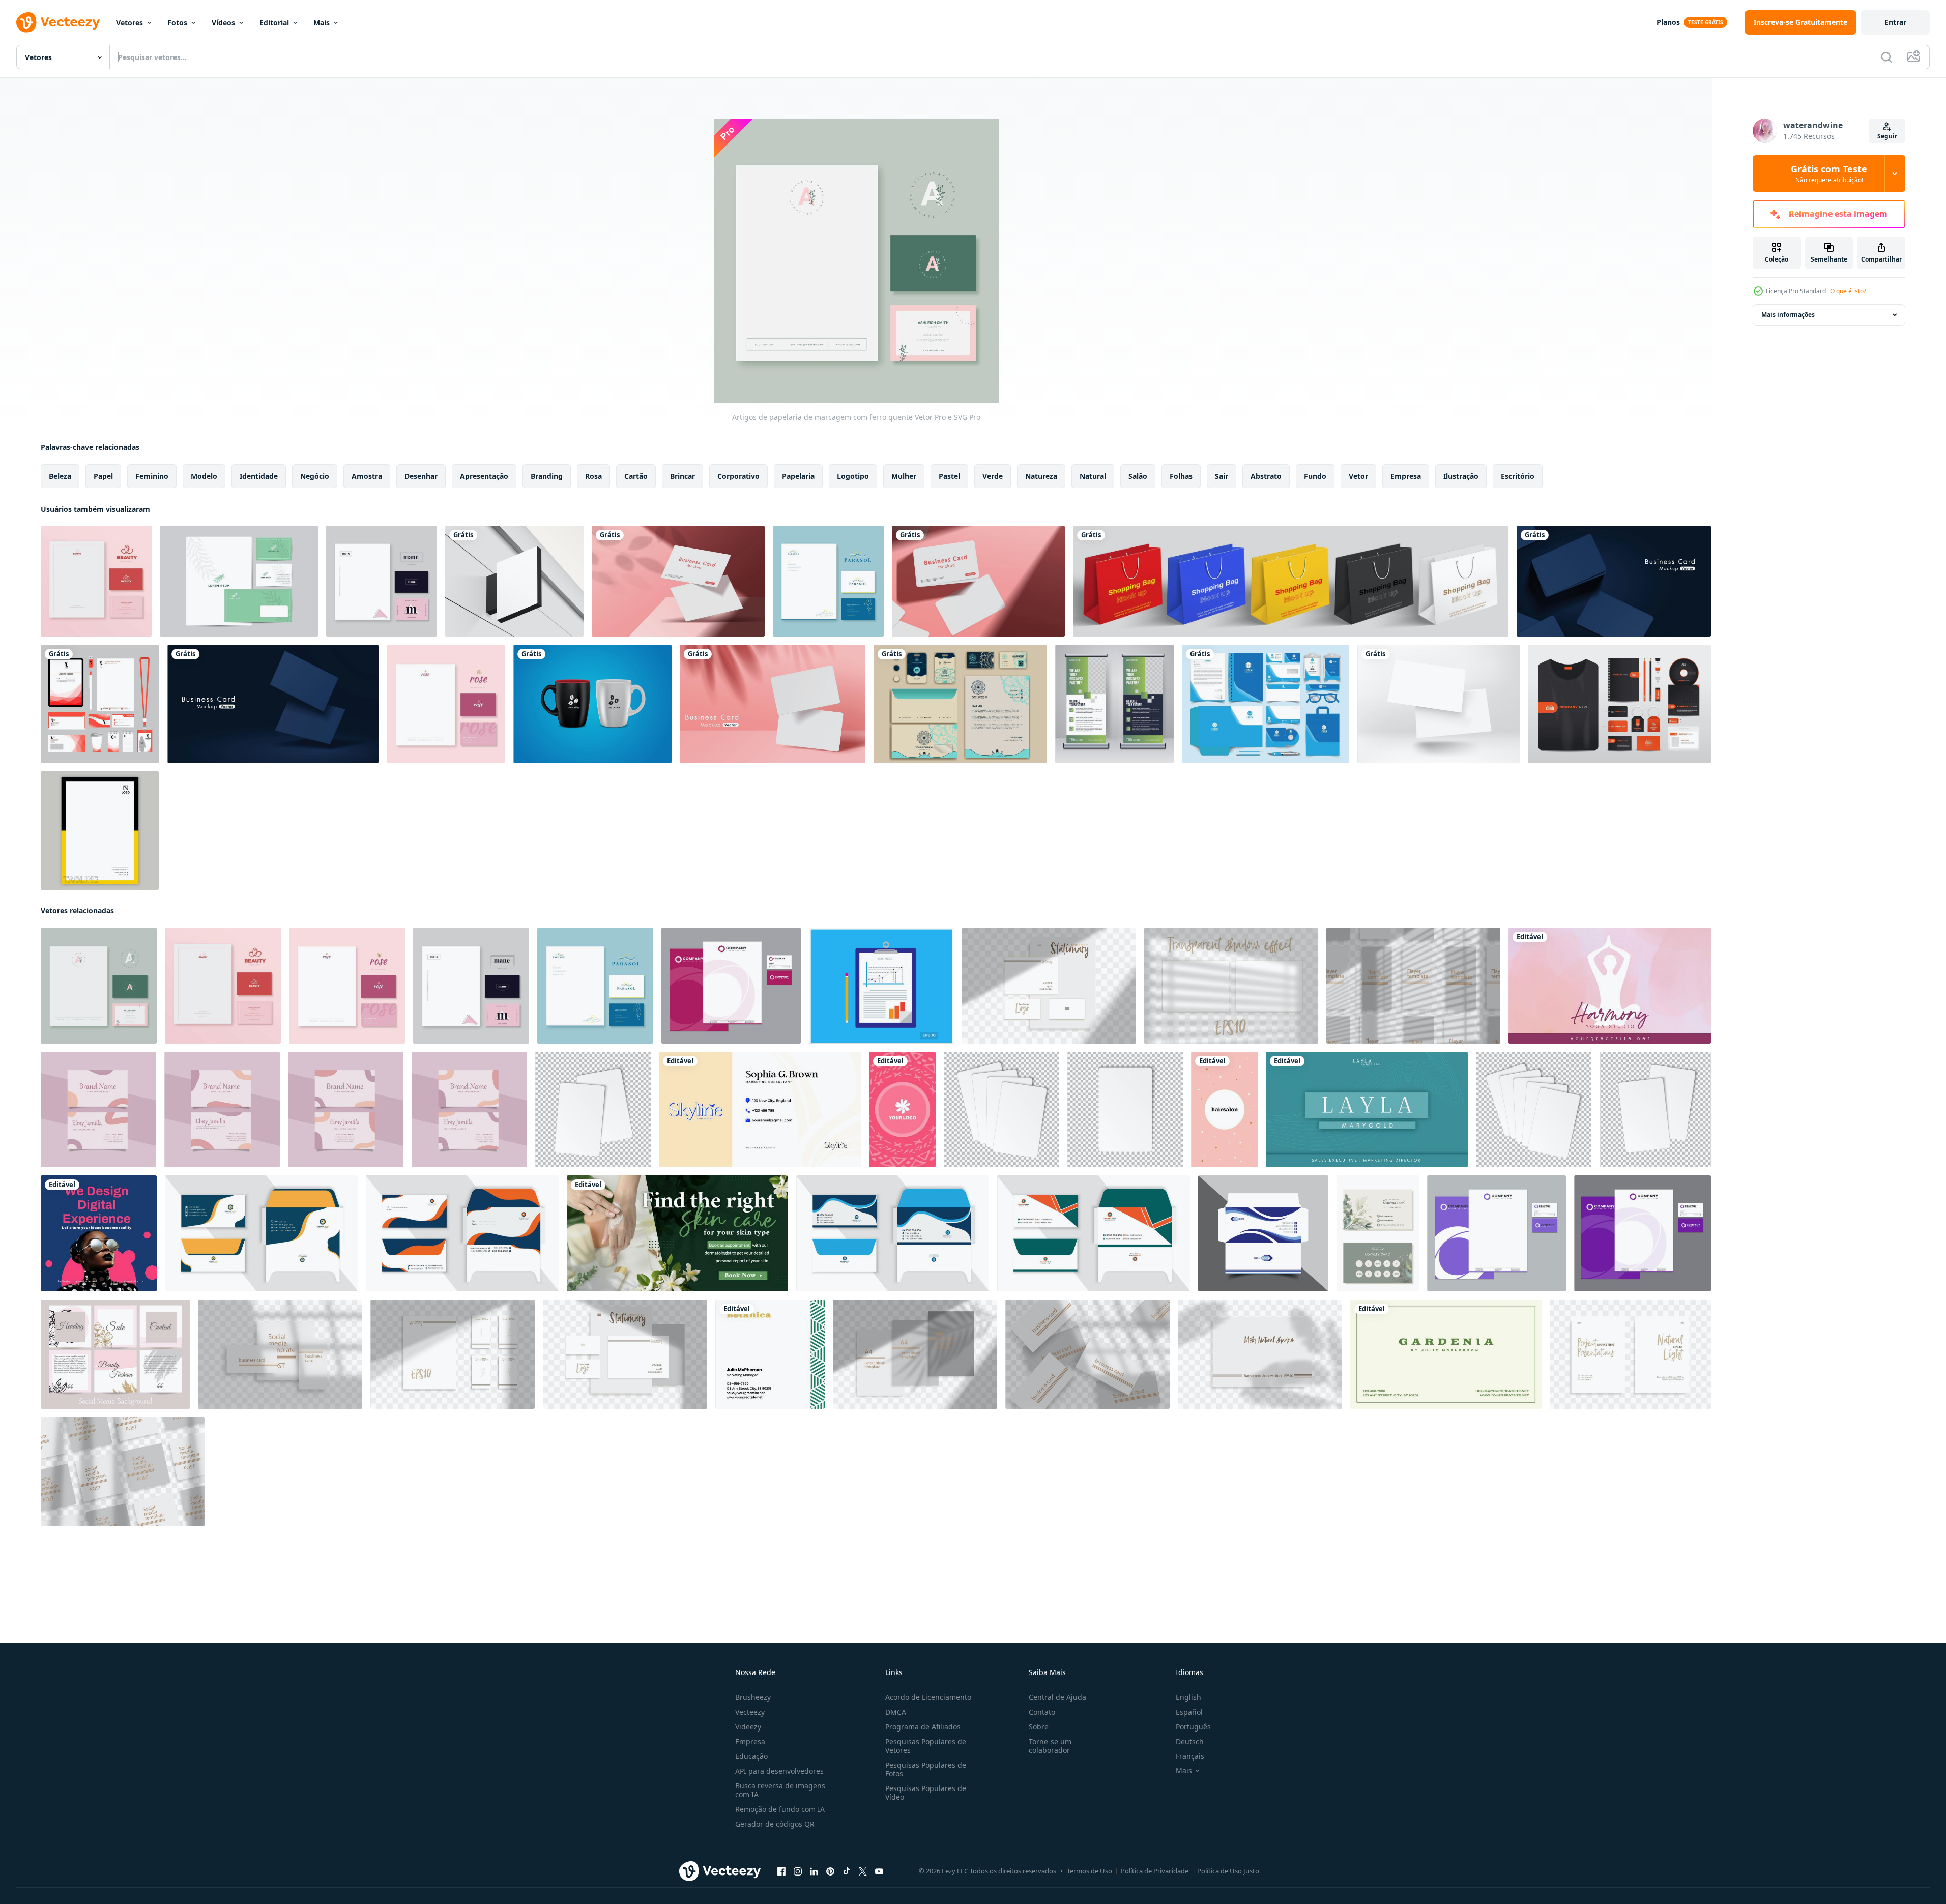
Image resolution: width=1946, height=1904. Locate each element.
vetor (1358, 476)
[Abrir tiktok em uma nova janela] (847, 1871)
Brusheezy (753, 1697)
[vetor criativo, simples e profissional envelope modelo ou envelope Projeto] (261, 1233)
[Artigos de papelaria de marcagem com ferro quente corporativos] (382, 581)
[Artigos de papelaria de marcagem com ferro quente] (99, 986)
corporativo (738, 476)
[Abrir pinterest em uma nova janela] (830, 1871)
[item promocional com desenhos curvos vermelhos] (100, 704)
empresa (1406, 476)
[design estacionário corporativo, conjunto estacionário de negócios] (960, 704)
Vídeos (223, 23)
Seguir (1887, 136)
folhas (1181, 476)
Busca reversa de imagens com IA (780, 1790)
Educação (751, 1756)
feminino (152, 476)
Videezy (748, 1727)
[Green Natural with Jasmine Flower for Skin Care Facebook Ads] (677, 1233)
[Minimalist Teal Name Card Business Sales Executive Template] (1367, 1109)
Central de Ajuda (1057, 1697)
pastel (949, 476)
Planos (1668, 22)
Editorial (274, 23)
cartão (636, 476)
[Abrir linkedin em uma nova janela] (814, 1871)
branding (547, 476)
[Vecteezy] (58, 22)
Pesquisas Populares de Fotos (926, 1769)
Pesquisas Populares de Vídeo (926, 1793)
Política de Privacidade (1155, 1871)
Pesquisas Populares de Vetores (926, 1746)
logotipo (853, 476)
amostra (367, 476)
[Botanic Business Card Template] (770, 1354)
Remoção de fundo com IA (780, 1809)
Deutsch (1190, 1741)
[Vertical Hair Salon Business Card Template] (1224, 1109)
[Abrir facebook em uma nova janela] (781, 1871)
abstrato (1266, 476)
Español (1189, 1712)
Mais (322, 23)
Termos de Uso (1090, 1871)
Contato (1042, 1712)
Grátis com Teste (1829, 174)
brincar (682, 476)
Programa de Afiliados (923, 1727)
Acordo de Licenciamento (928, 1697)
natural (1093, 476)
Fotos (177, 23)
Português (1193, 1727)
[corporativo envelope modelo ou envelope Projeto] (1263, 1233)
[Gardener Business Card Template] (1446, 1354)
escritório (1518, 476)
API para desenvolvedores (779, 1771)
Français (1190, 1756)
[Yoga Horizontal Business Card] (1610, 986)
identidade (259, 476)
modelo (204, 476)
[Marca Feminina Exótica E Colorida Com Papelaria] (828, 581)
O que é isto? (1848, 291)
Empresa (750, 1741)
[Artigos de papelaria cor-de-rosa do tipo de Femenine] (96, 581)
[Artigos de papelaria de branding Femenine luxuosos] (446, 704)
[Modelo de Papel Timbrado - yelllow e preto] (100, 831)
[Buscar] (1886, 57)
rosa (593, 476)
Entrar (1895, 22)
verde (993, 476)
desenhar (421, 476)
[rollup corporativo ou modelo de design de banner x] (1114, 704)
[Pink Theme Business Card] (902, 1109)
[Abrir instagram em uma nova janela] (798, 1871)
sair (1222, 476)
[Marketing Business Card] (760, 1109)
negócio (315, 476)
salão (1138, 476)
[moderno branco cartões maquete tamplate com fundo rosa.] (678, 581)
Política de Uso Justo (1228, 1871)
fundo (1315, 476)
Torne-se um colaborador (1050, 1746)
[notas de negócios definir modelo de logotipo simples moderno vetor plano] (881, 986)
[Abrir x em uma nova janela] (863, 1871)
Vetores (129, 23)
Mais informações (1788, 315)
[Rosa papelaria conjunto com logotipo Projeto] (731, 986)
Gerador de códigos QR (775, 1824)
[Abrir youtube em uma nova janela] (879, 1871)
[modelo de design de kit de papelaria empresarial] (1619, 704)
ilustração (1461, 476)
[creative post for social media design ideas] (99, 1233)
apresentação (484, 476)
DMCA (896, 1712)
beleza (60, 476)
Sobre (1039, 1727)
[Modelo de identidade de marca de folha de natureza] (239, 581)
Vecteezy (750, 1712)
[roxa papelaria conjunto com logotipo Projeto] (1497, 1233)
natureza (1041, 476)
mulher (904, 476)
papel (103, 476)
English (1188, 1697)
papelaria (798, 476)
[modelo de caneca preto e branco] (592, 704)
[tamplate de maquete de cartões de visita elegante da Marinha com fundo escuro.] (1614, 581)
